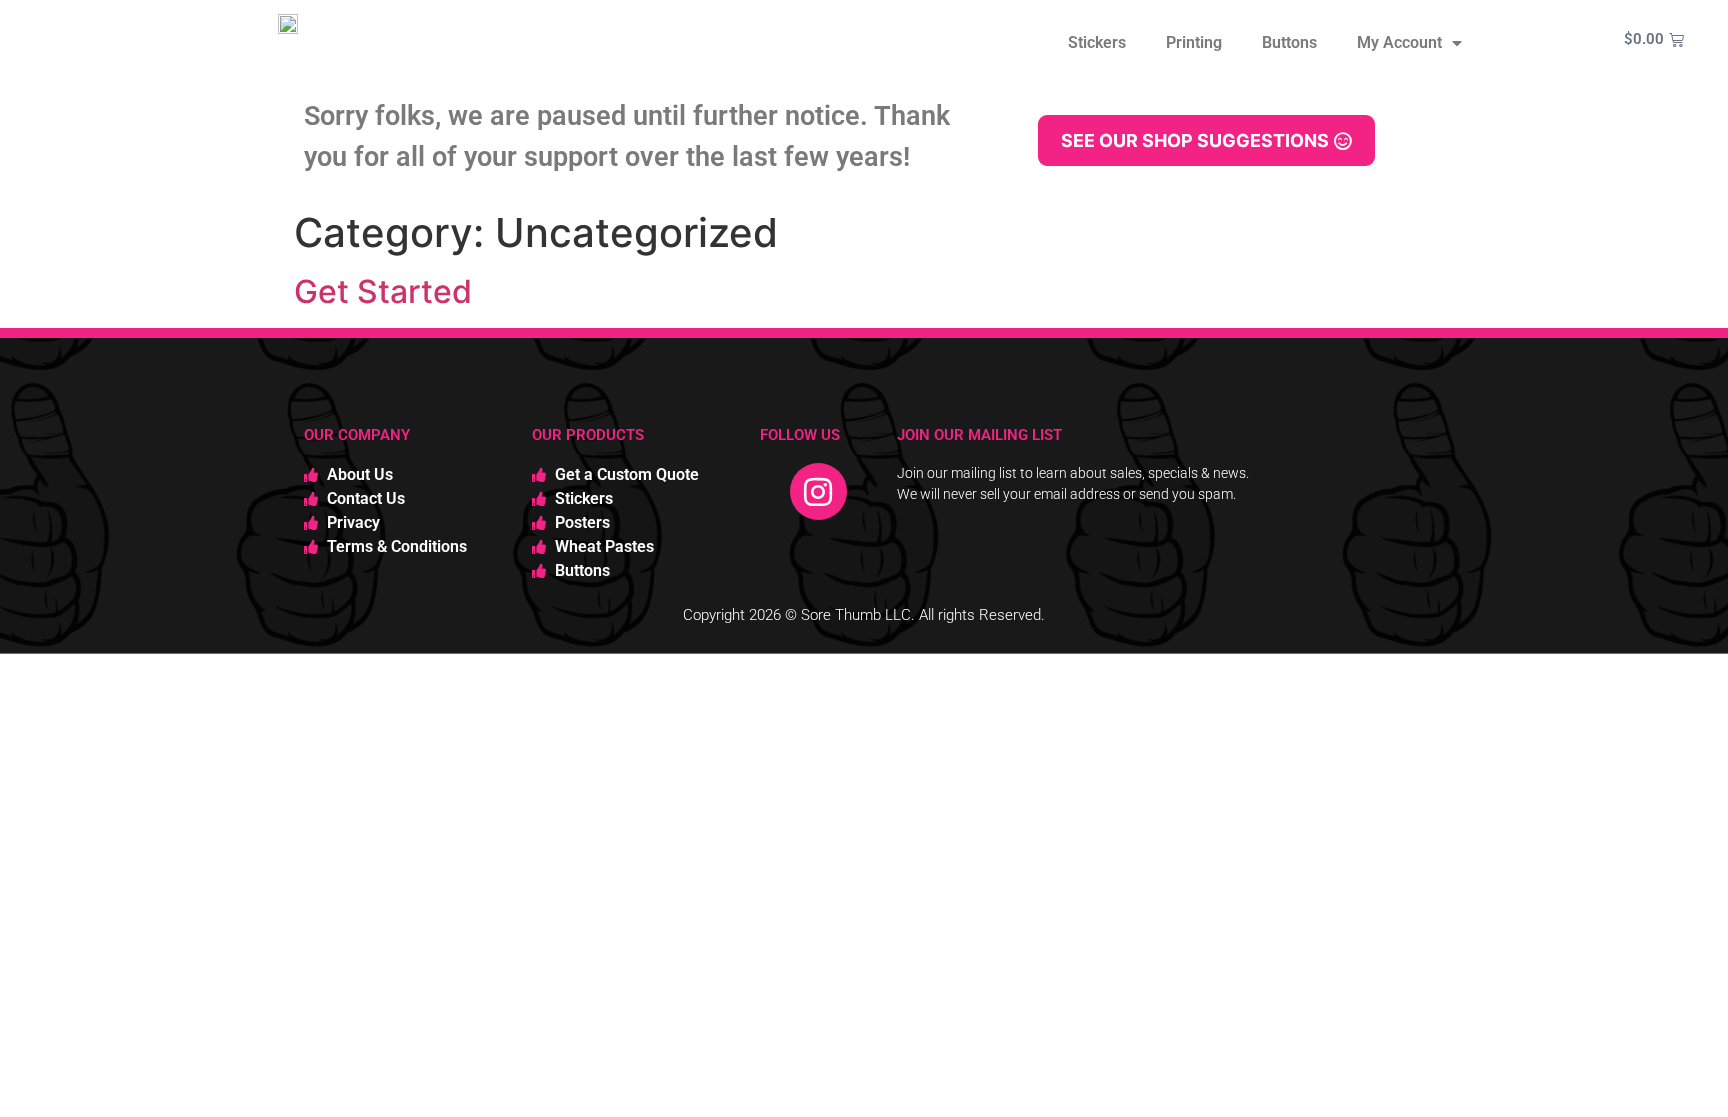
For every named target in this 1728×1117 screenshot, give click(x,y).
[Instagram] (819, 492)
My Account (1399, 42)
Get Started (383, 291)
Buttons (1289, 42)
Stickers (1097, 42)
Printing (1194, 42)
